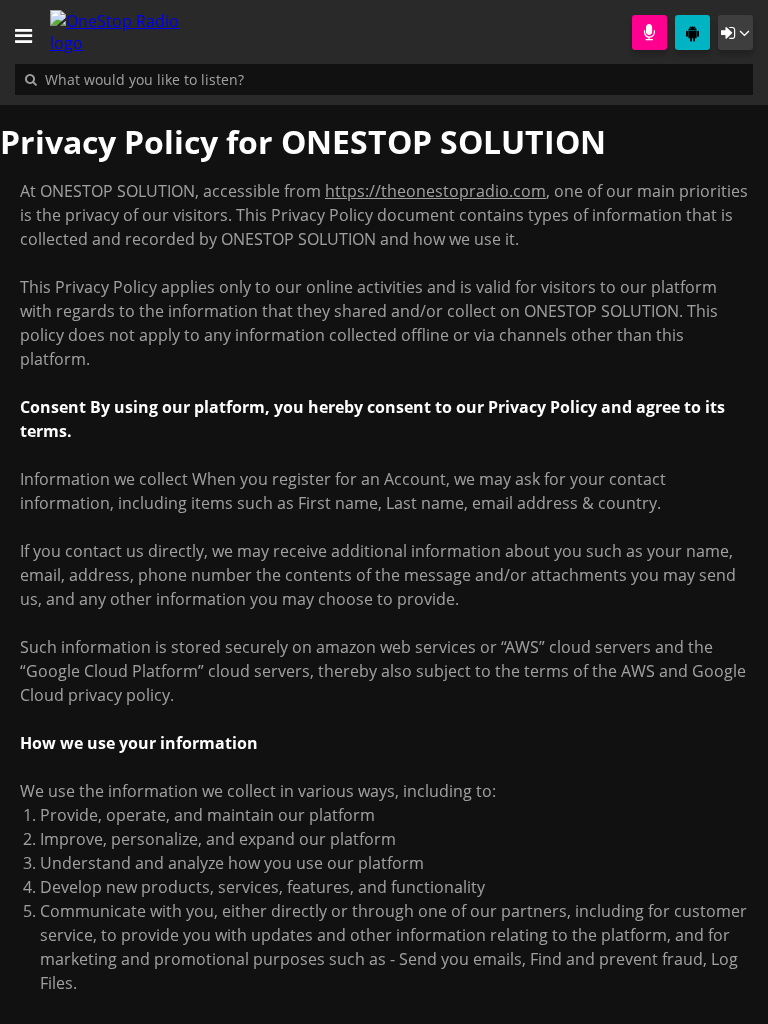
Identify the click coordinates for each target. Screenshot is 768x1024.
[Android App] (692, 32)
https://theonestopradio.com (435, 191)
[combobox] (205, 79)
